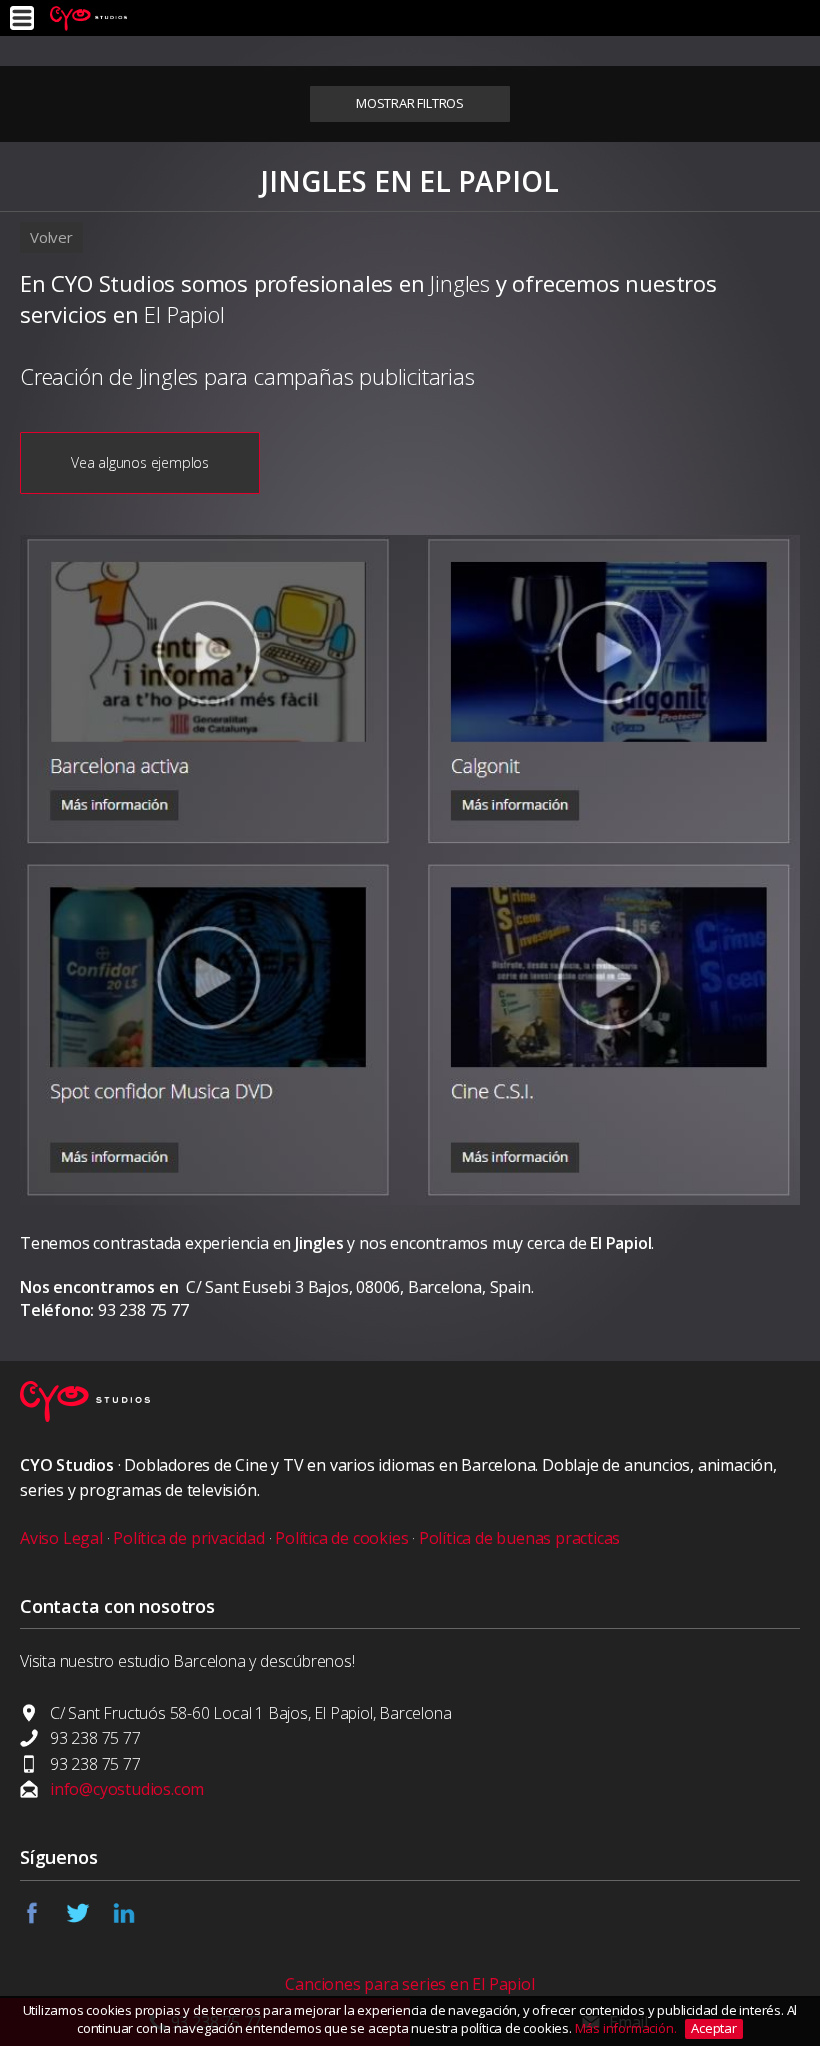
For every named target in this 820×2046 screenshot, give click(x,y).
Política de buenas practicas (519, 1538)
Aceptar (714, 2028)
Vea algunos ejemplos (140, 462)
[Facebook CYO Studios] (43, 1919)
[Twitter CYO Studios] (89, 1919)
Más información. (627, 2028)
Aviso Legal (61, 1538)
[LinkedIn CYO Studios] (135, 1919)
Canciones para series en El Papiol (409, 1984)
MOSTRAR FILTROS (410, 103)
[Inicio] (88, 18)
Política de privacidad (189, 1538)
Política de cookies (341, 1538)
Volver (51, 237)
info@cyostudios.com (127, 1789)
